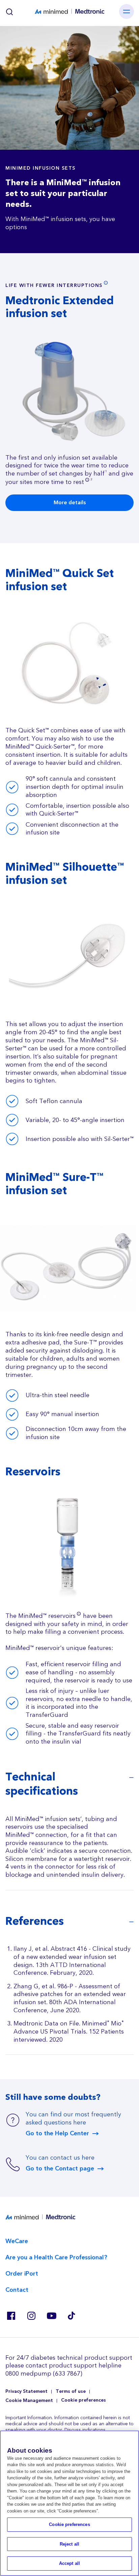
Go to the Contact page (60, 2169)
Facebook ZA (11, 2316)
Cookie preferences (84, 2400)
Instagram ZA (31, 2316)
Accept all (69, 2563)
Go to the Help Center (57, 2134)
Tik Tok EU (72, 2316)
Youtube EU (51, 2316)
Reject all (69, 2544)
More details (70, 503)
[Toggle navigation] (127, 11)
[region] (69, 2503)
